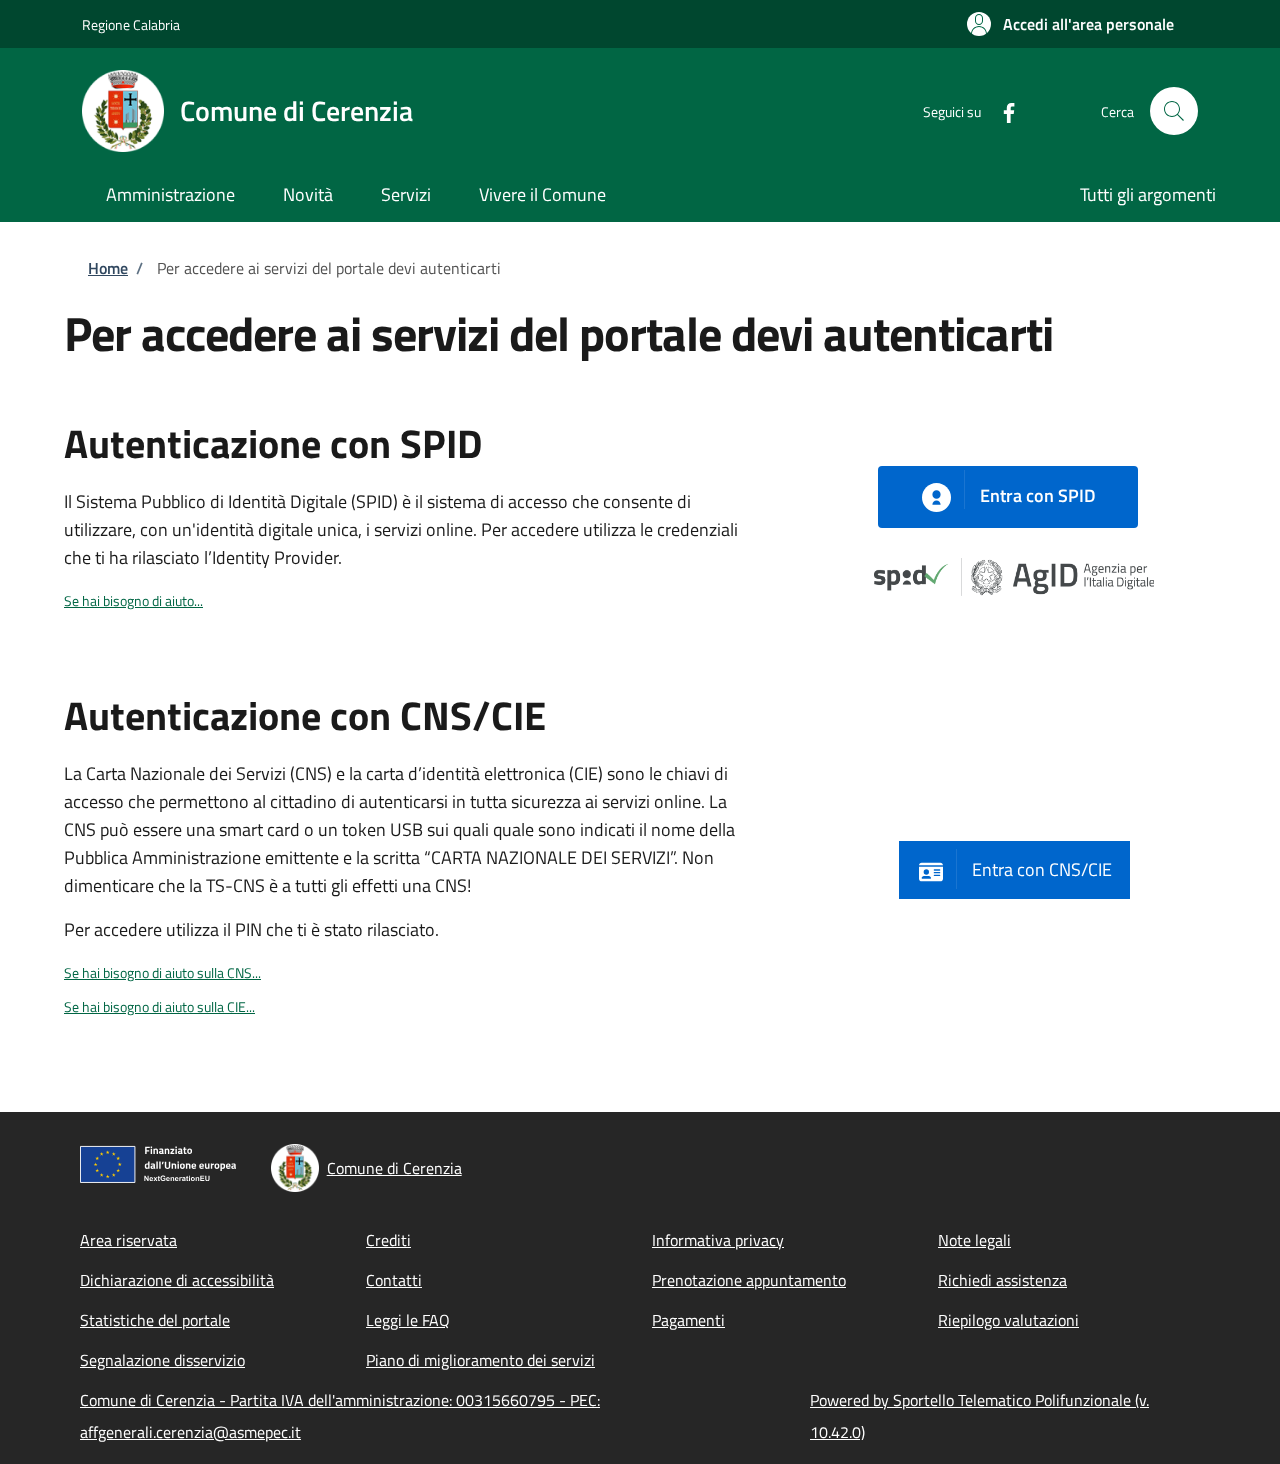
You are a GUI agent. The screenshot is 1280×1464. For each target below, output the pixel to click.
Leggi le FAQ (408, 1320)
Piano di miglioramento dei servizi (480, 1360)
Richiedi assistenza (1002, 1280)
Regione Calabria (131, 24)
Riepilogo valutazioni (1008, 1320)
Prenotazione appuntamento (749, 1280)
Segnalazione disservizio (162, 1360)
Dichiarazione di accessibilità (177, 1280)
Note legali (974, 1240)
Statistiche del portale (155, 1320)
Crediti (388, 1240)
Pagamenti (688, 1320)
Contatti (394, 1280)
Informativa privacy (718, 1240)
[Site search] (1174, 111)
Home (108, 268)
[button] (1070, 24)
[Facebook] (1001, 110)
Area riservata (128, 1240)
